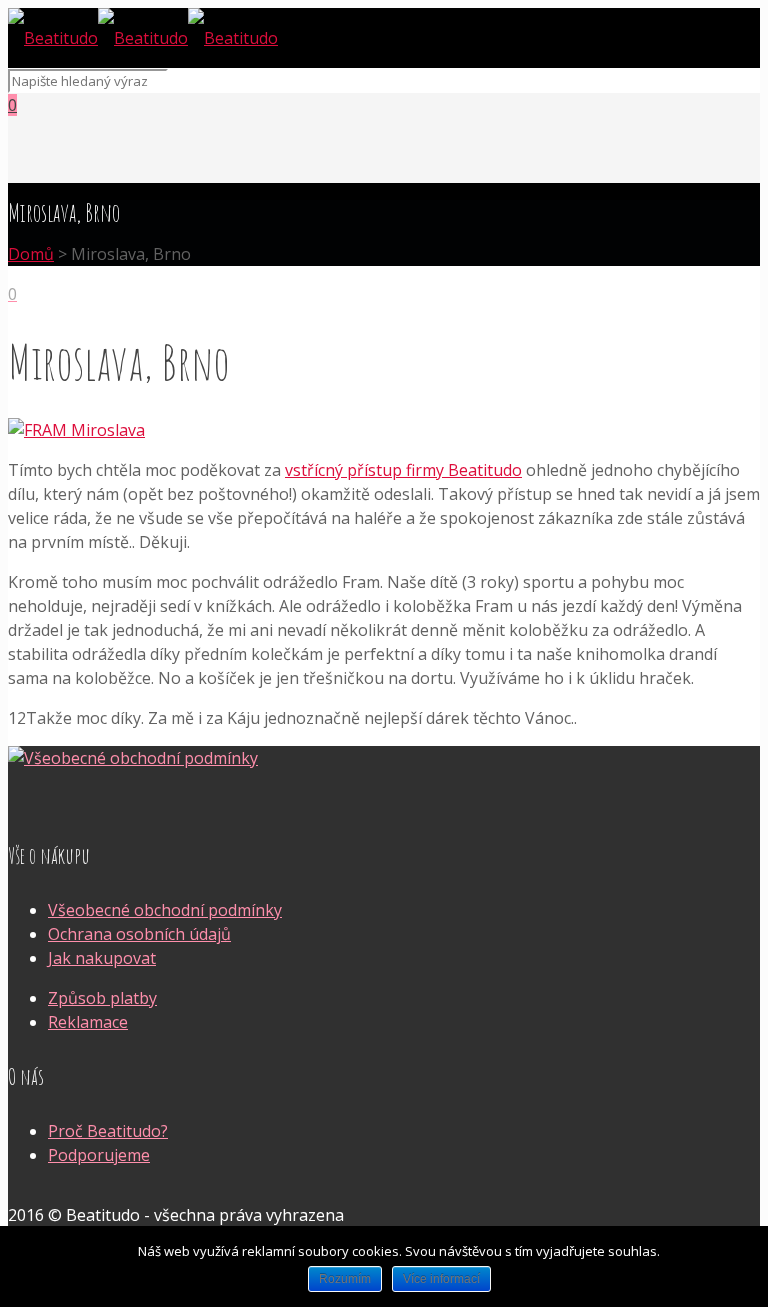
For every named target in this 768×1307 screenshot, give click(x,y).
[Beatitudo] (143, 38)
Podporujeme (99, 1155)
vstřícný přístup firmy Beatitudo (403, 470)
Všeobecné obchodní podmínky (165, 910)
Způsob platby (102, 998)
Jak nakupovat (102, 958)
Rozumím (345, 1279)
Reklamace (88, 1022)
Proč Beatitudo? (108, 1131)
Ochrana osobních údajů (139, 934)
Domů (31, 254)
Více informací (441, 1279)
